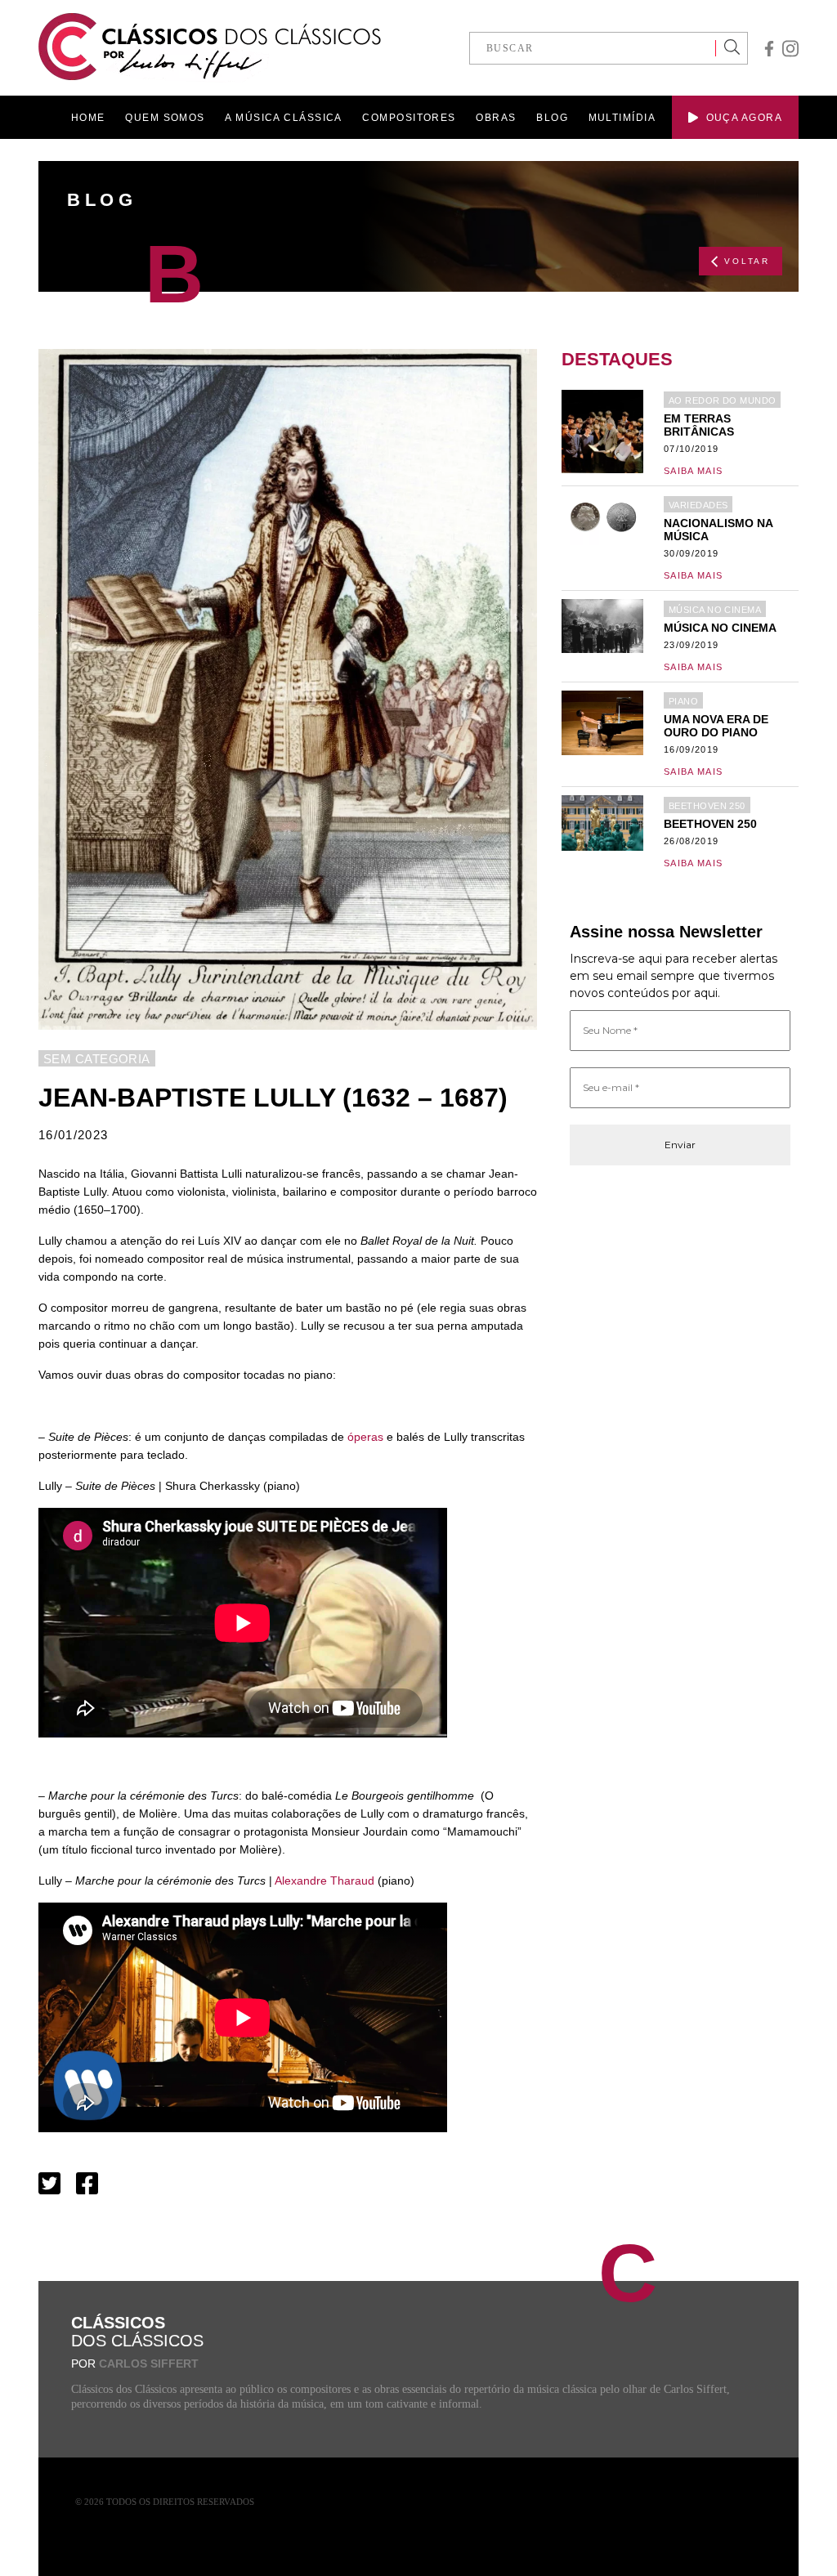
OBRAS (496, 118)
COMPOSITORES (409, 118)
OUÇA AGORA (744, 118)
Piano (683, 701)
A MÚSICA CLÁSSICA (283, 118)
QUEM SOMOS (165, 118)
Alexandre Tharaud (325, 1881)
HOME (88, 118)
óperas (365, 1437)
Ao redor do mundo (722, 400)
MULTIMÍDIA (622, 118)
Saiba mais (693, 471)
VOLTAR (747, 261)
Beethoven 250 (707, 806)
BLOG (552, 118)
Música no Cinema (715, 610)
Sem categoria (97, 1059)
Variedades (698, 505)
